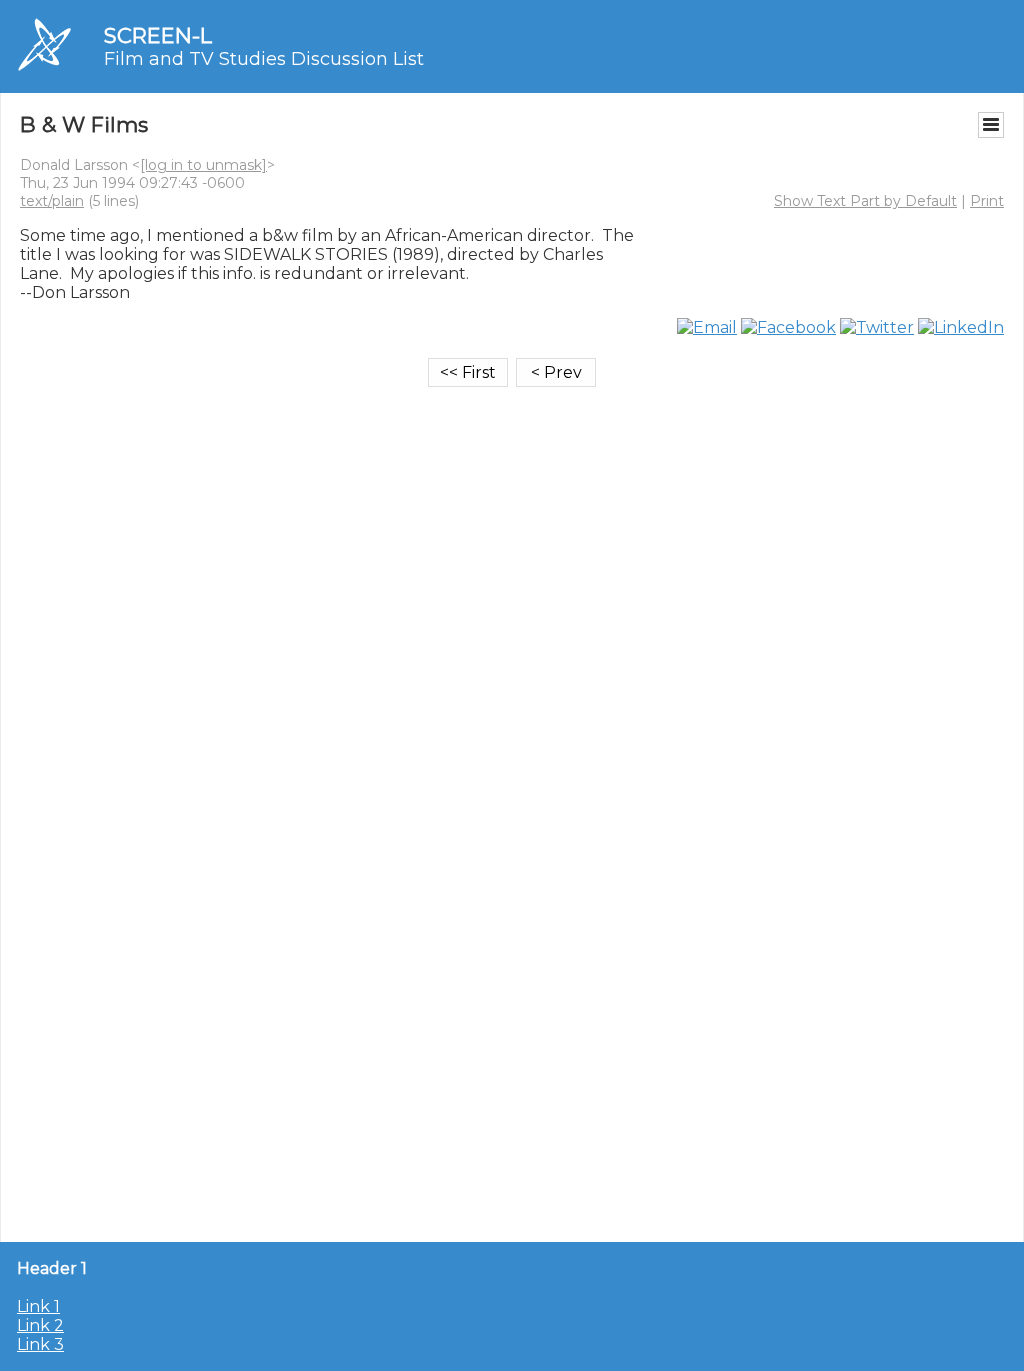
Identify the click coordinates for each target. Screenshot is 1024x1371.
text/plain (52, 201)
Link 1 (38, 1306)
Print (987, 201)
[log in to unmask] (203, 165)
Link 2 (40, 1325)
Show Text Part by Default (865, 201)
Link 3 (40, 1344)
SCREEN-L (158, 35)
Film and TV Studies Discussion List (264, 59)
